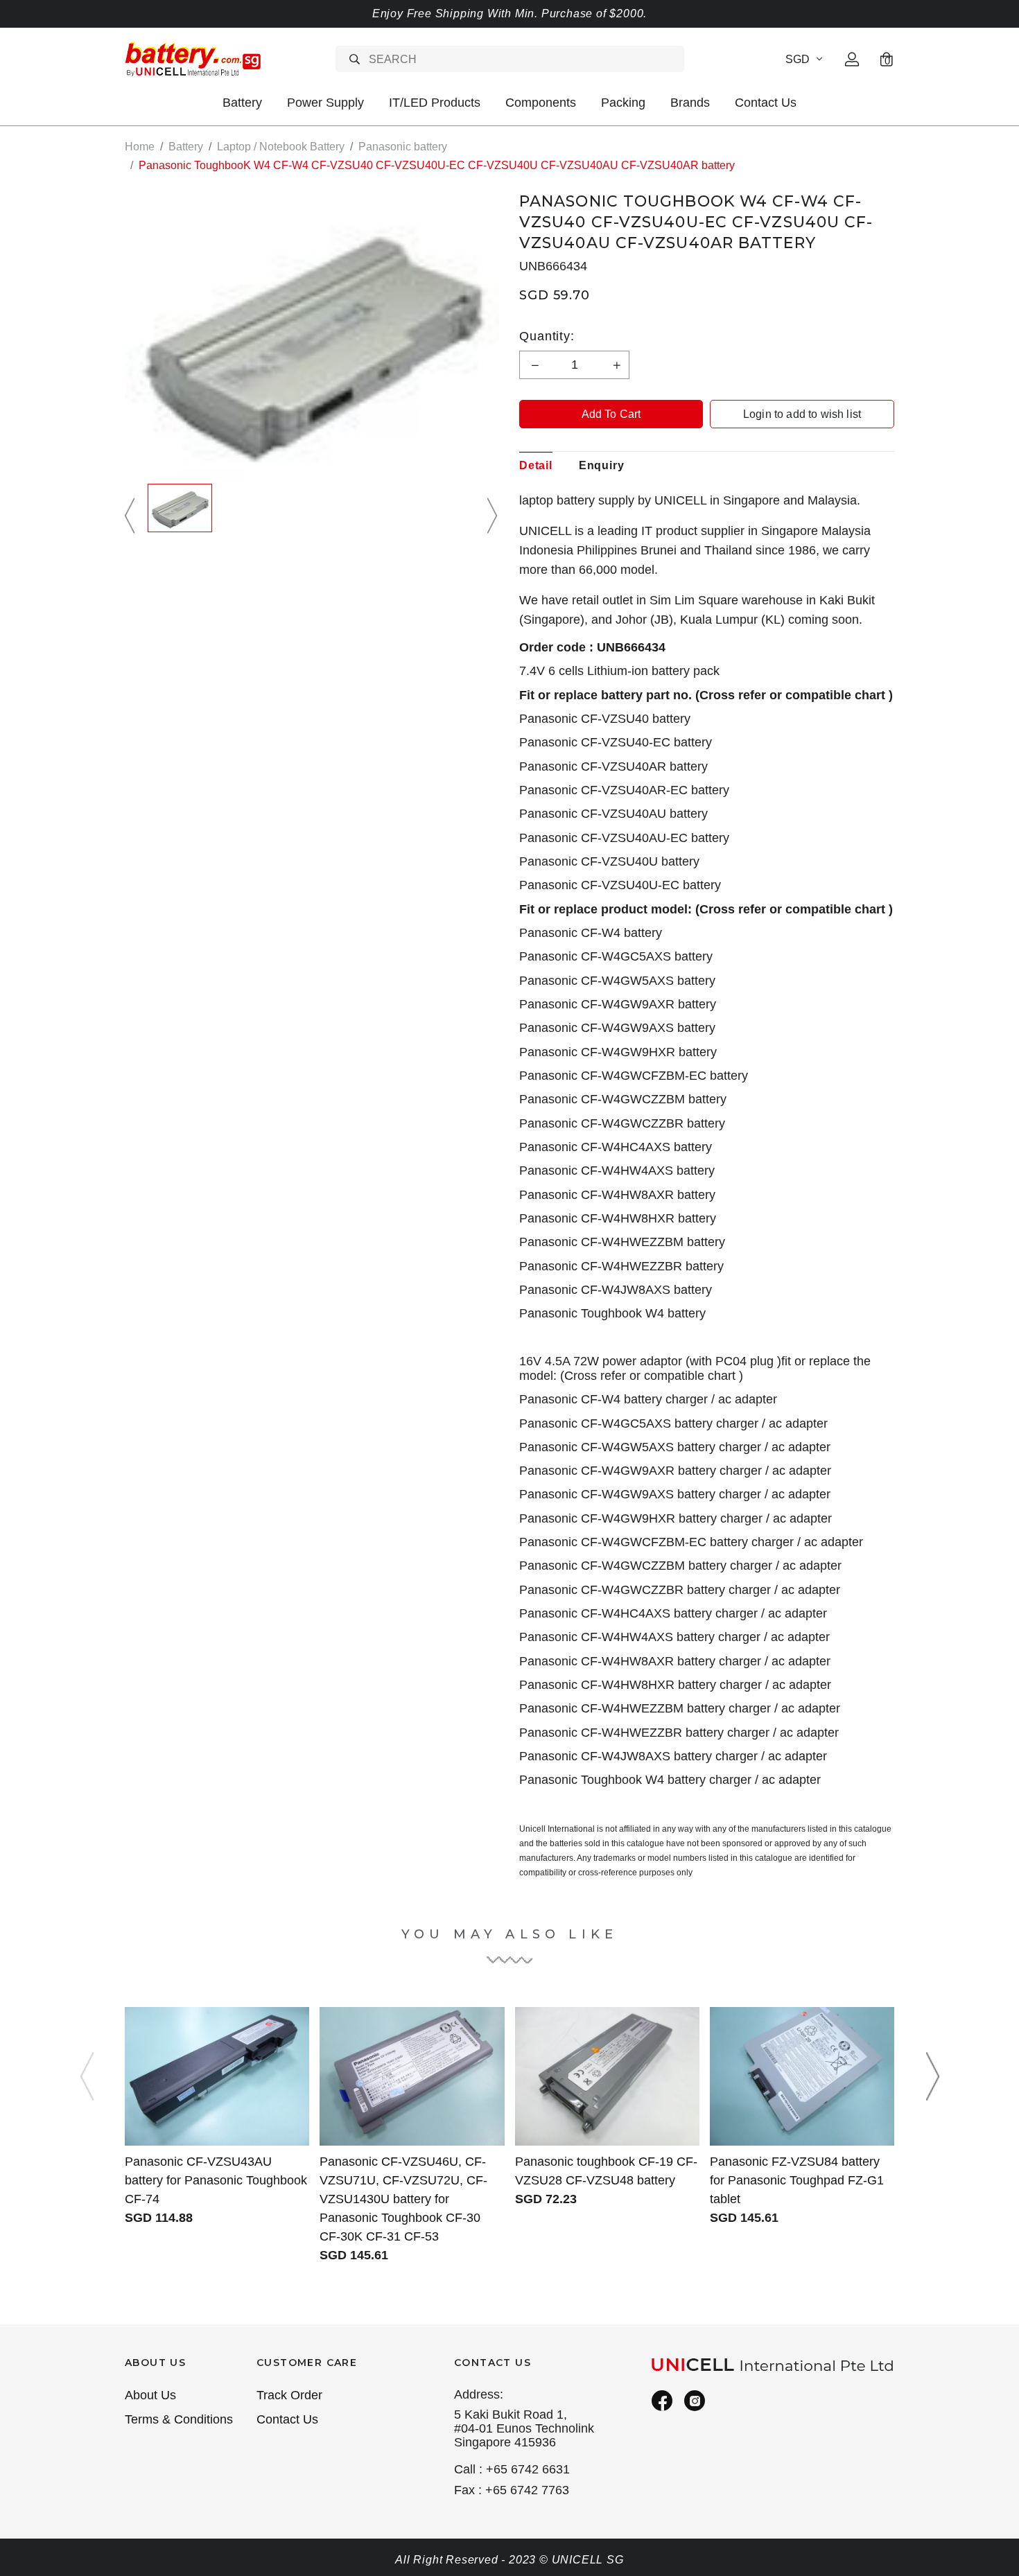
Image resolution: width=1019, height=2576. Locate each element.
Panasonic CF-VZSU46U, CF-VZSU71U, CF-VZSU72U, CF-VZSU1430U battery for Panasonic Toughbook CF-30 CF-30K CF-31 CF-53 (403, 2199)
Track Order (289, 2395)
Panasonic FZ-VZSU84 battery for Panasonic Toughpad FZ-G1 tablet (797, 2180)
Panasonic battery (403, 147)
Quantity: (547, 336)
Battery (242, 103)
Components (541, 103)
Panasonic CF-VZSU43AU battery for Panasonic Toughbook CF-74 (216, 2180)
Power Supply (325, 103)
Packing (623, 103)
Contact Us (766, 103)
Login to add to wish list (802, 414)
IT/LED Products (435, 103)
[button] (132, 516)
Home (140, 147)
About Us (150, 2395)
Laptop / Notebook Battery (281, 147)
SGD (798, 59)
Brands (690, 103)
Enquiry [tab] (602, 465)
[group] (180, 516)
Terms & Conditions (179, 2419)
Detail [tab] (536, 465)
